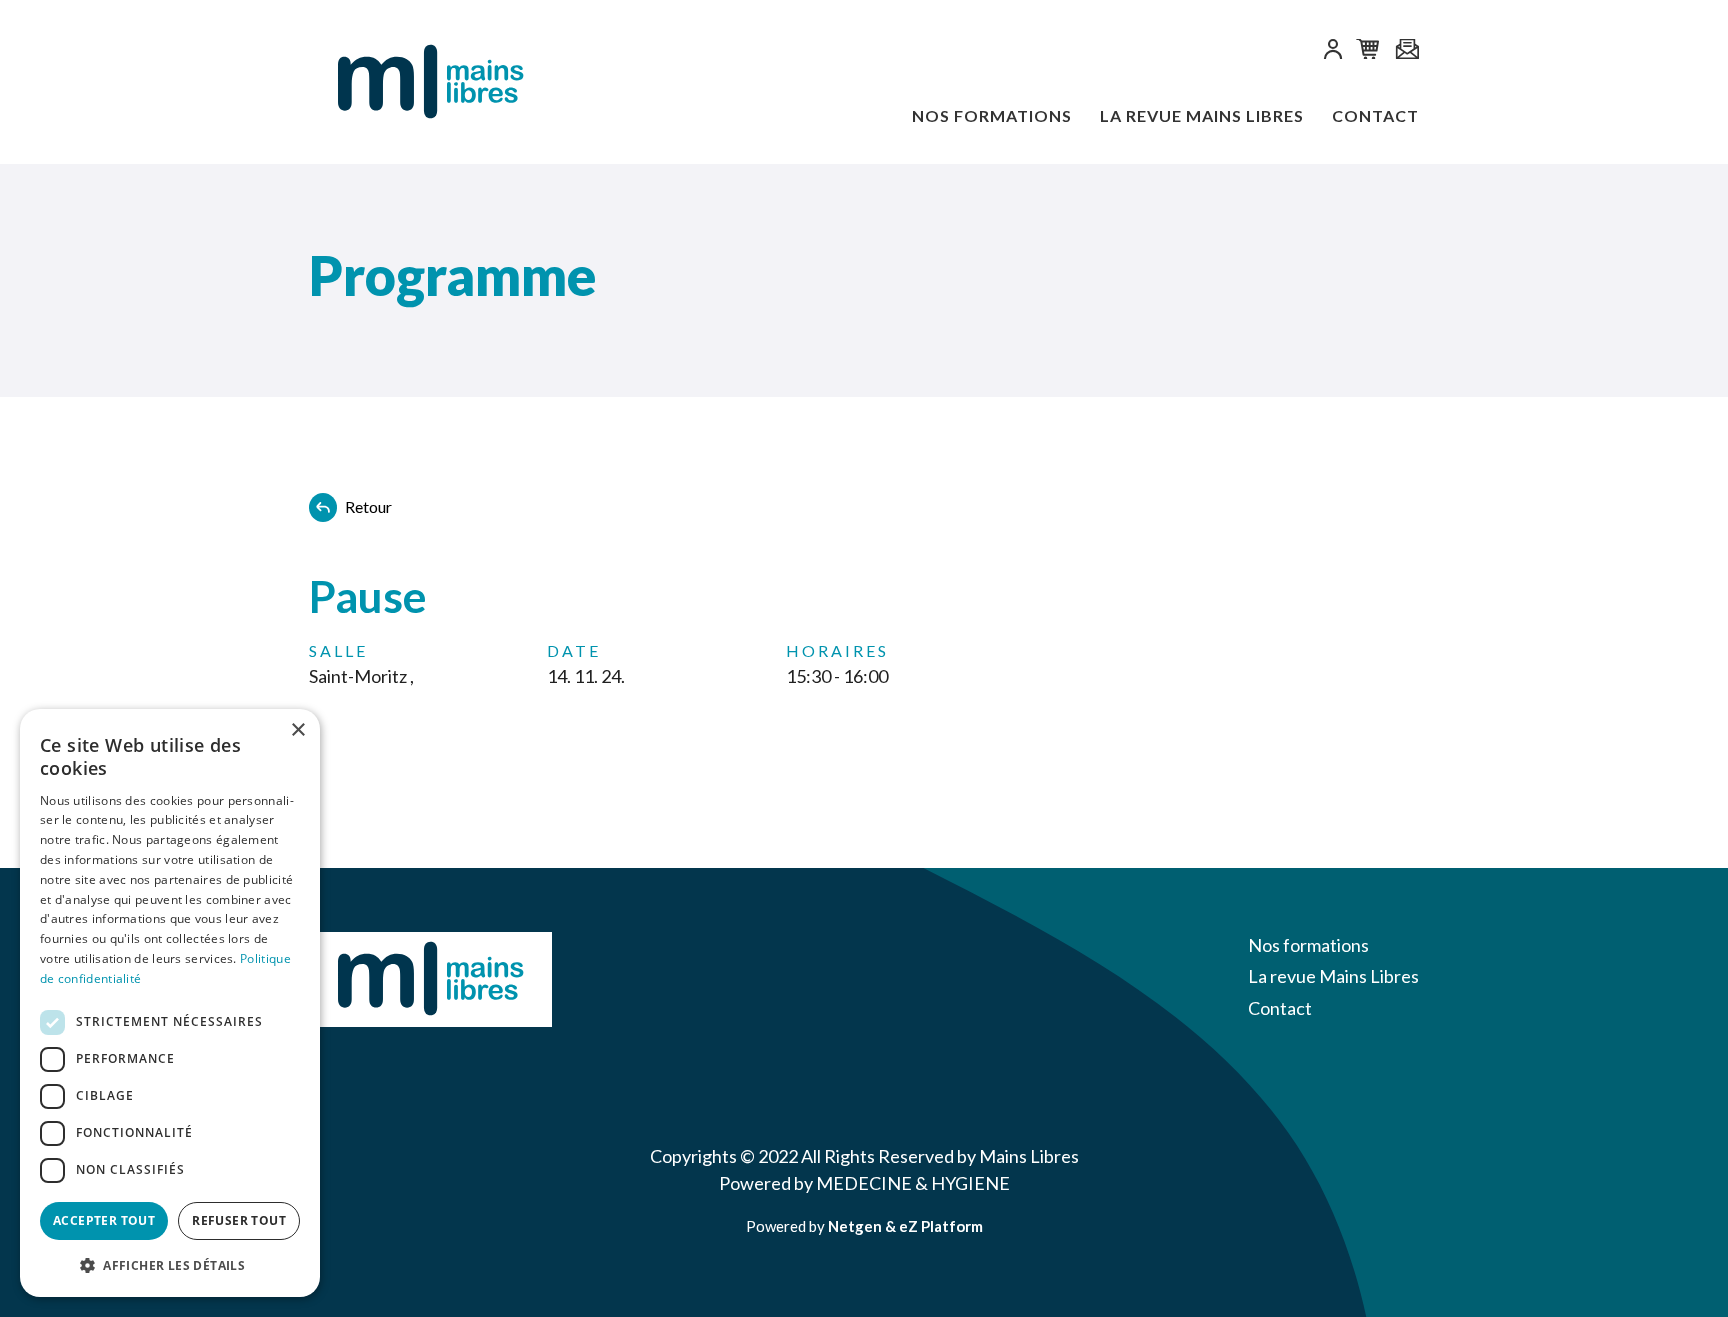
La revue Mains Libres (1202, 115)
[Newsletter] (1407, 50)
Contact (1375, 115)
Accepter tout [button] (104, 1220)
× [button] (297, 730)
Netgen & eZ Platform (905, 1226)
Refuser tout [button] (239, 1220)
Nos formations (992, 115)
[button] (1333, 52)
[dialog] (170, 1003)
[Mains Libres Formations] (408, 82)
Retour (368, 506)
